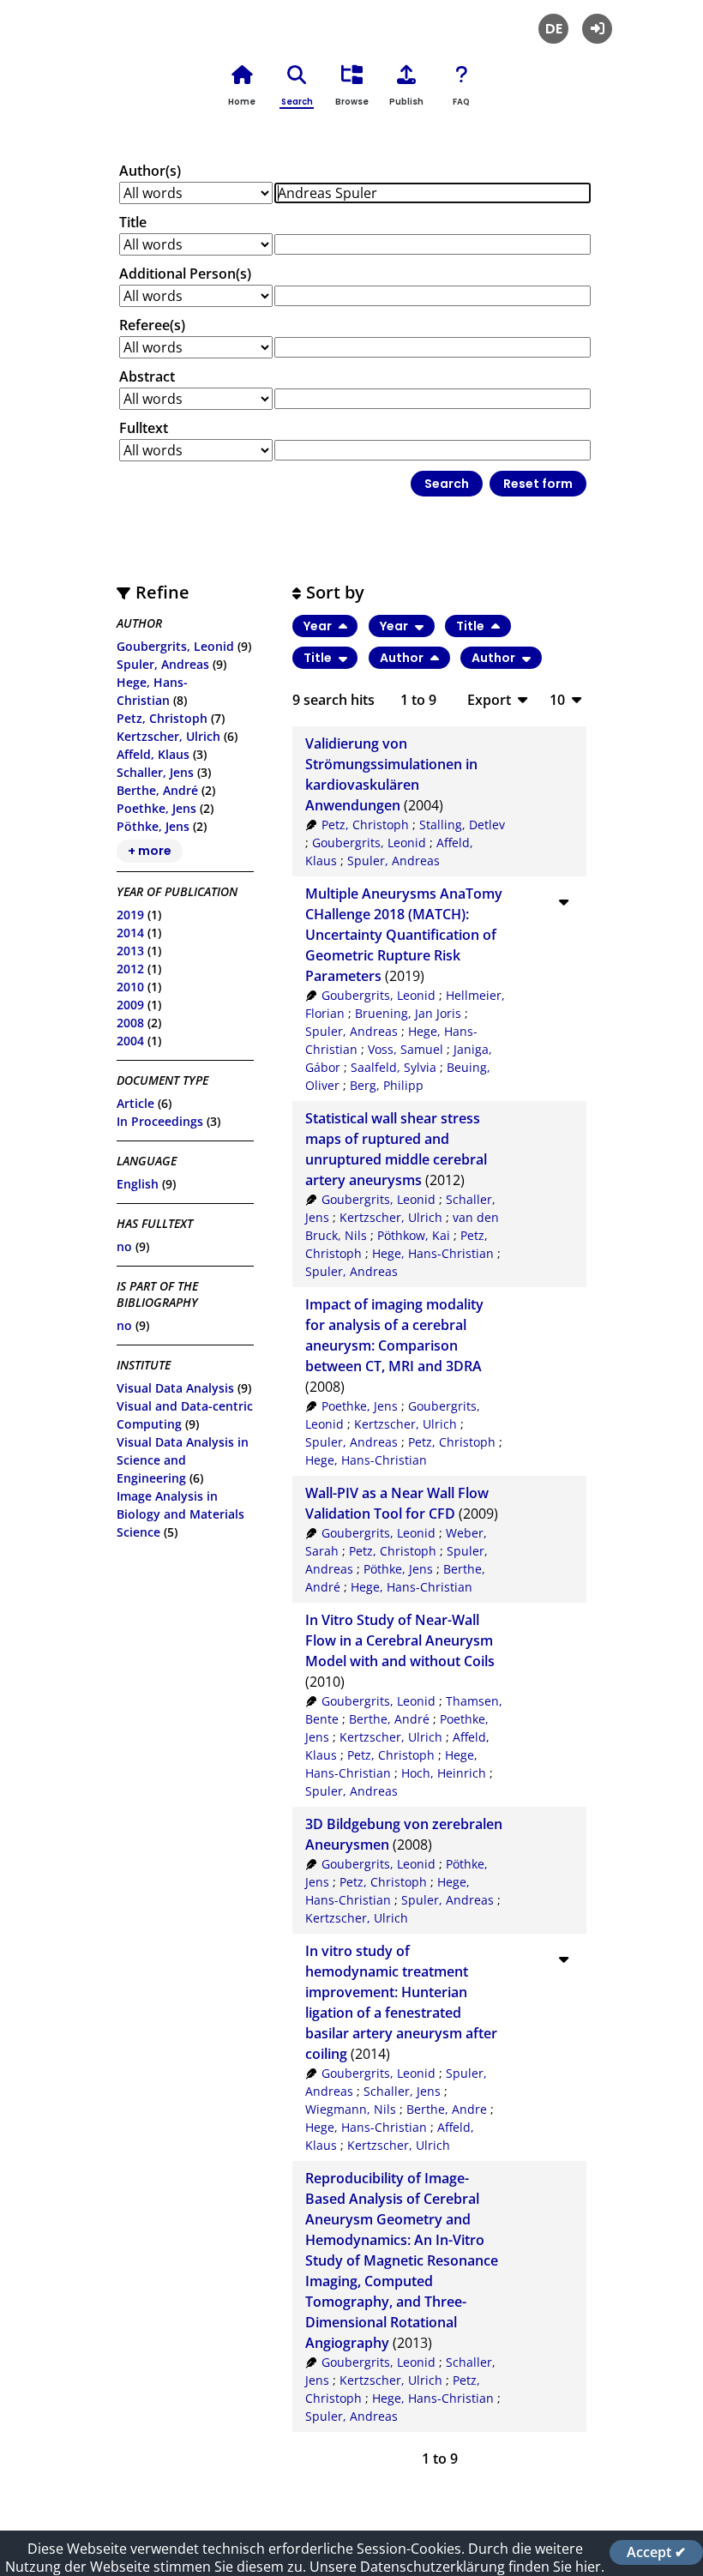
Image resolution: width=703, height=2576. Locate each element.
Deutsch (553, 29)
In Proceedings (160, 1121)
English (138, 1184)
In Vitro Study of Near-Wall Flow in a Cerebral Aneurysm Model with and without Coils (400, 1640)
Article (135, 1103)
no (124, 1246)
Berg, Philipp (387, 1085)
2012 (130, 969)
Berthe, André (157, 790)
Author (403, 658)
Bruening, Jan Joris (408, 1013)
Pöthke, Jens (153, 826)
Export (489, 699)
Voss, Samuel (406, 1049)
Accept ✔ (656, 2552)
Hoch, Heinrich (444, 1773)
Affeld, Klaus (153, 754)
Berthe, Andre (447, 2109)
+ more (150, 852)
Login (597, 29)
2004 (130, 1041)
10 (557, 699)
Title (133, 222)
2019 (130, 915)
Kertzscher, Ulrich (168, 736)
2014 (130, 933)
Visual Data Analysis (175, 1388)
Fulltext (144, 428)
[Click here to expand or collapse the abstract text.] (563, 901)
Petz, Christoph (162, 718)
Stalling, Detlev (462, 825)
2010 (130, 987)
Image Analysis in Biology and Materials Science (180, 1514)
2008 (130, 1023)
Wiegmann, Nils (351, 2109)
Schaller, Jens (155, 772)
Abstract (147, 376)
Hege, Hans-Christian (433, 1253)
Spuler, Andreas (163, 664)
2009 (130, 1005)
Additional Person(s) (185, 274)
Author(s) (150, 171)
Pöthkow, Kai (414, 1235)
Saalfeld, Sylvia (394, 1067)
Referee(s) (152, 325)
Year (319, 626)
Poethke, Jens (156, 808)
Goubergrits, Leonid (175, 646)
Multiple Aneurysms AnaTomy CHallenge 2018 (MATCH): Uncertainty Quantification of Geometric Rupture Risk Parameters (404, 935)
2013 (130, 951)
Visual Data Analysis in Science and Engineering (183, 1460)
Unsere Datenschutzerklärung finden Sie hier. (457, 2567)
